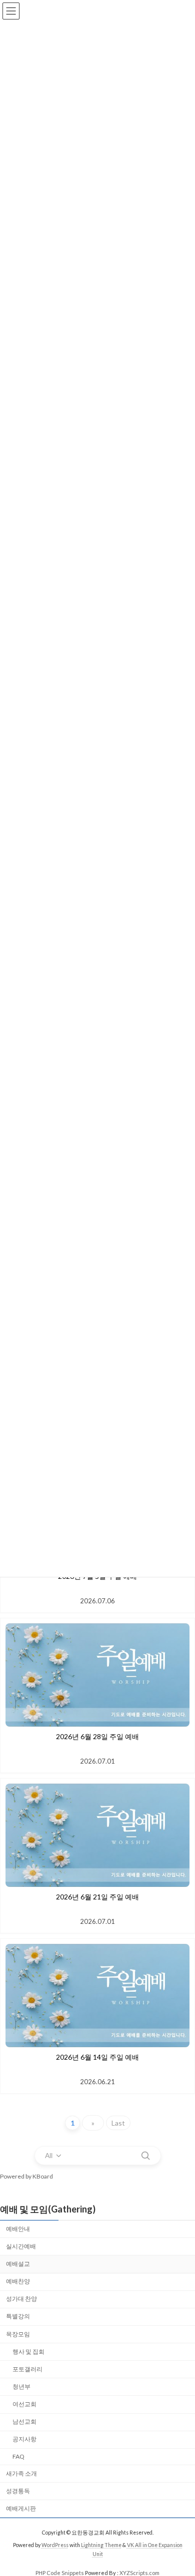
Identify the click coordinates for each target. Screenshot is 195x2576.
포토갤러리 (27, 2369)
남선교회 (24, 2421)
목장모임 (18, 2334)
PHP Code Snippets (60, 2573)
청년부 (21, 2387)
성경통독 (18, 2491)
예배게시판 (21, 2508)
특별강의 (18, 2316)
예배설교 (18, 2264)
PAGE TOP (180, 2488)
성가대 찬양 (21, 2299)
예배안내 (18, 2229)
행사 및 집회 (28, 2352)
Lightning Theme (101, 2545)
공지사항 (24, 2439)
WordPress (55, 2545)
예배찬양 (18, 2281)
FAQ (18, 2456)
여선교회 (24, 2404)
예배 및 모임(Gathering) (48, 2209)
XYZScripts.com (139, 2573)
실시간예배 (21, 2246)
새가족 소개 (21, 2473)
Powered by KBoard (26, 2176)
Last (118, 2123)
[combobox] (54, 2156)
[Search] (145, 2156)
